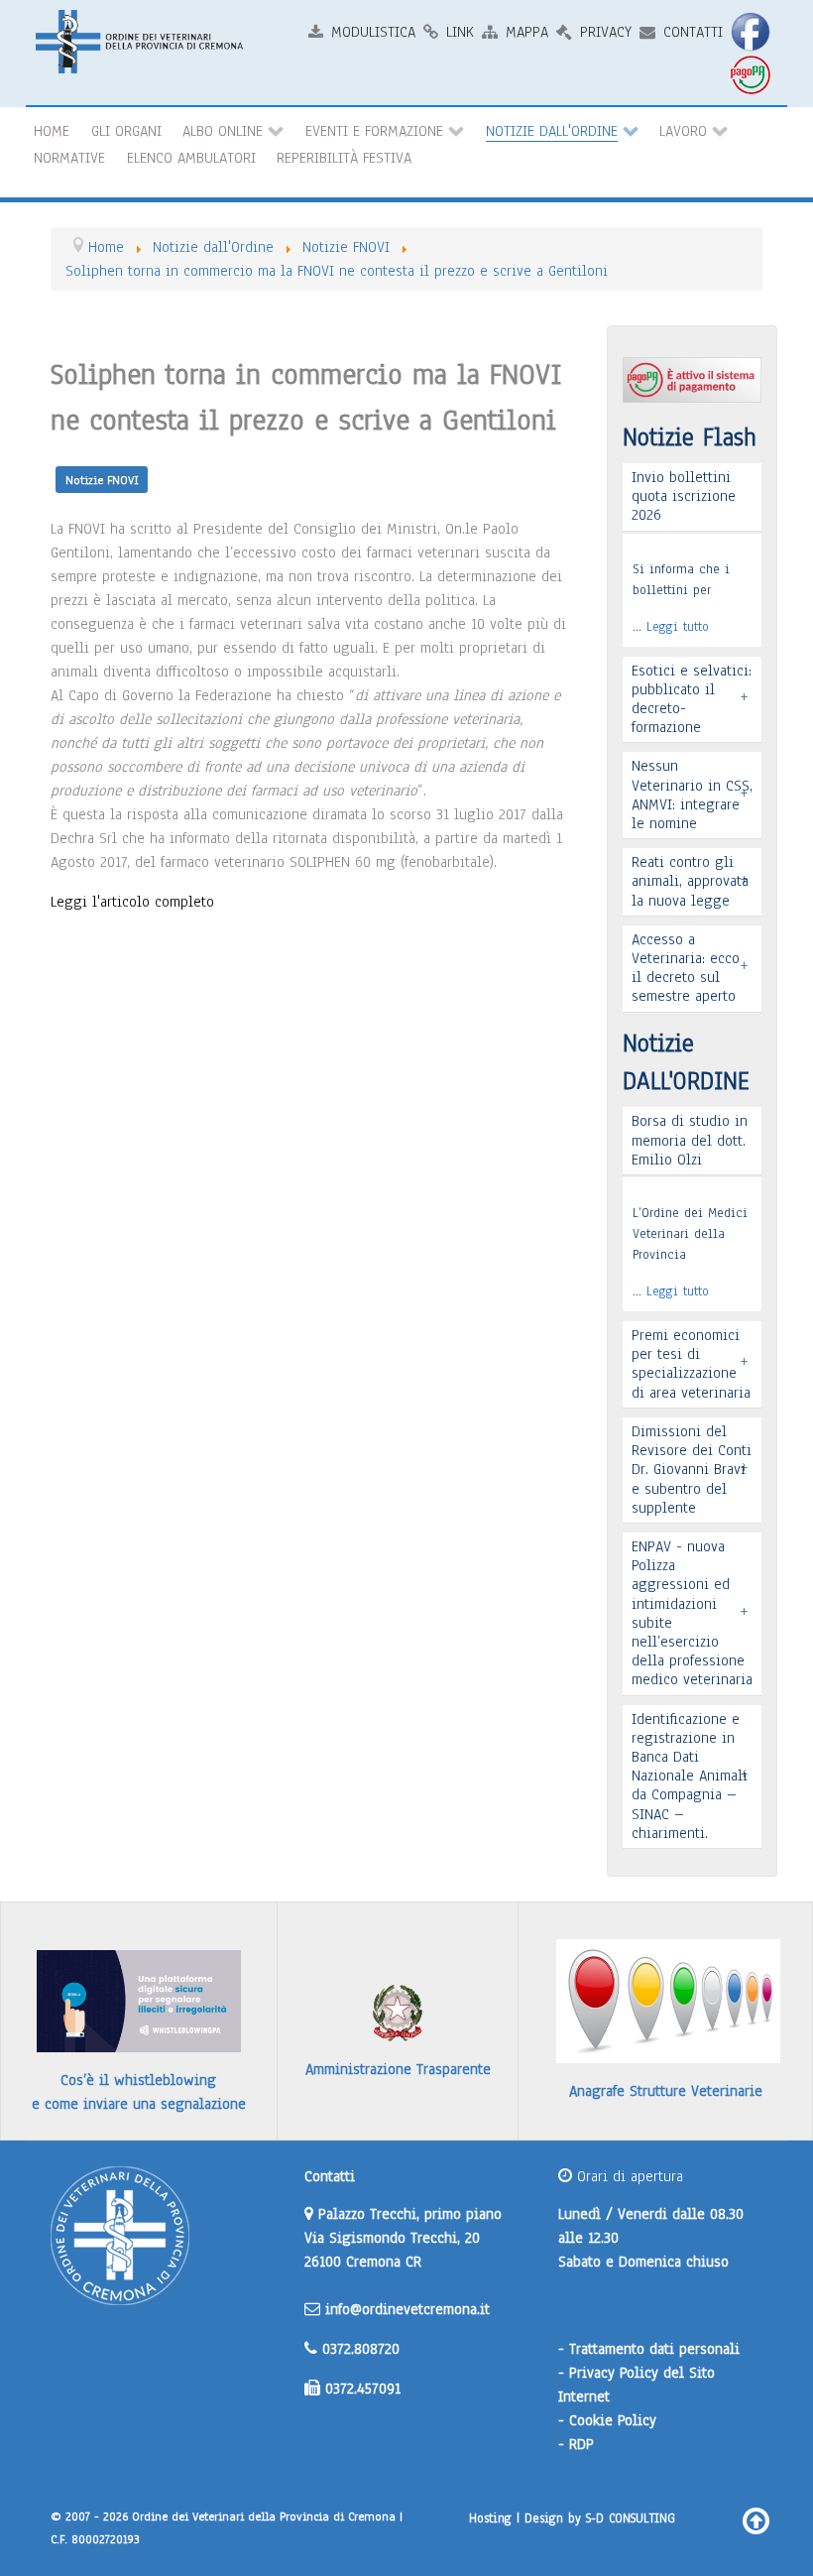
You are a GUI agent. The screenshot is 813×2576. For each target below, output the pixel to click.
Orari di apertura (628, 2176)
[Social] (754, 31)
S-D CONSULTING (631, 2518)
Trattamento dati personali (654, 2349)
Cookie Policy (613, 2420)
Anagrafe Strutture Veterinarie (666, 2091)
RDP (581, 2444)
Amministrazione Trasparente (398, 2069)
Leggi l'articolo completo (132, 902)
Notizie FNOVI (102, 480)
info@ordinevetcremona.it (407, 2309)
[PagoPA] (754, 74)
